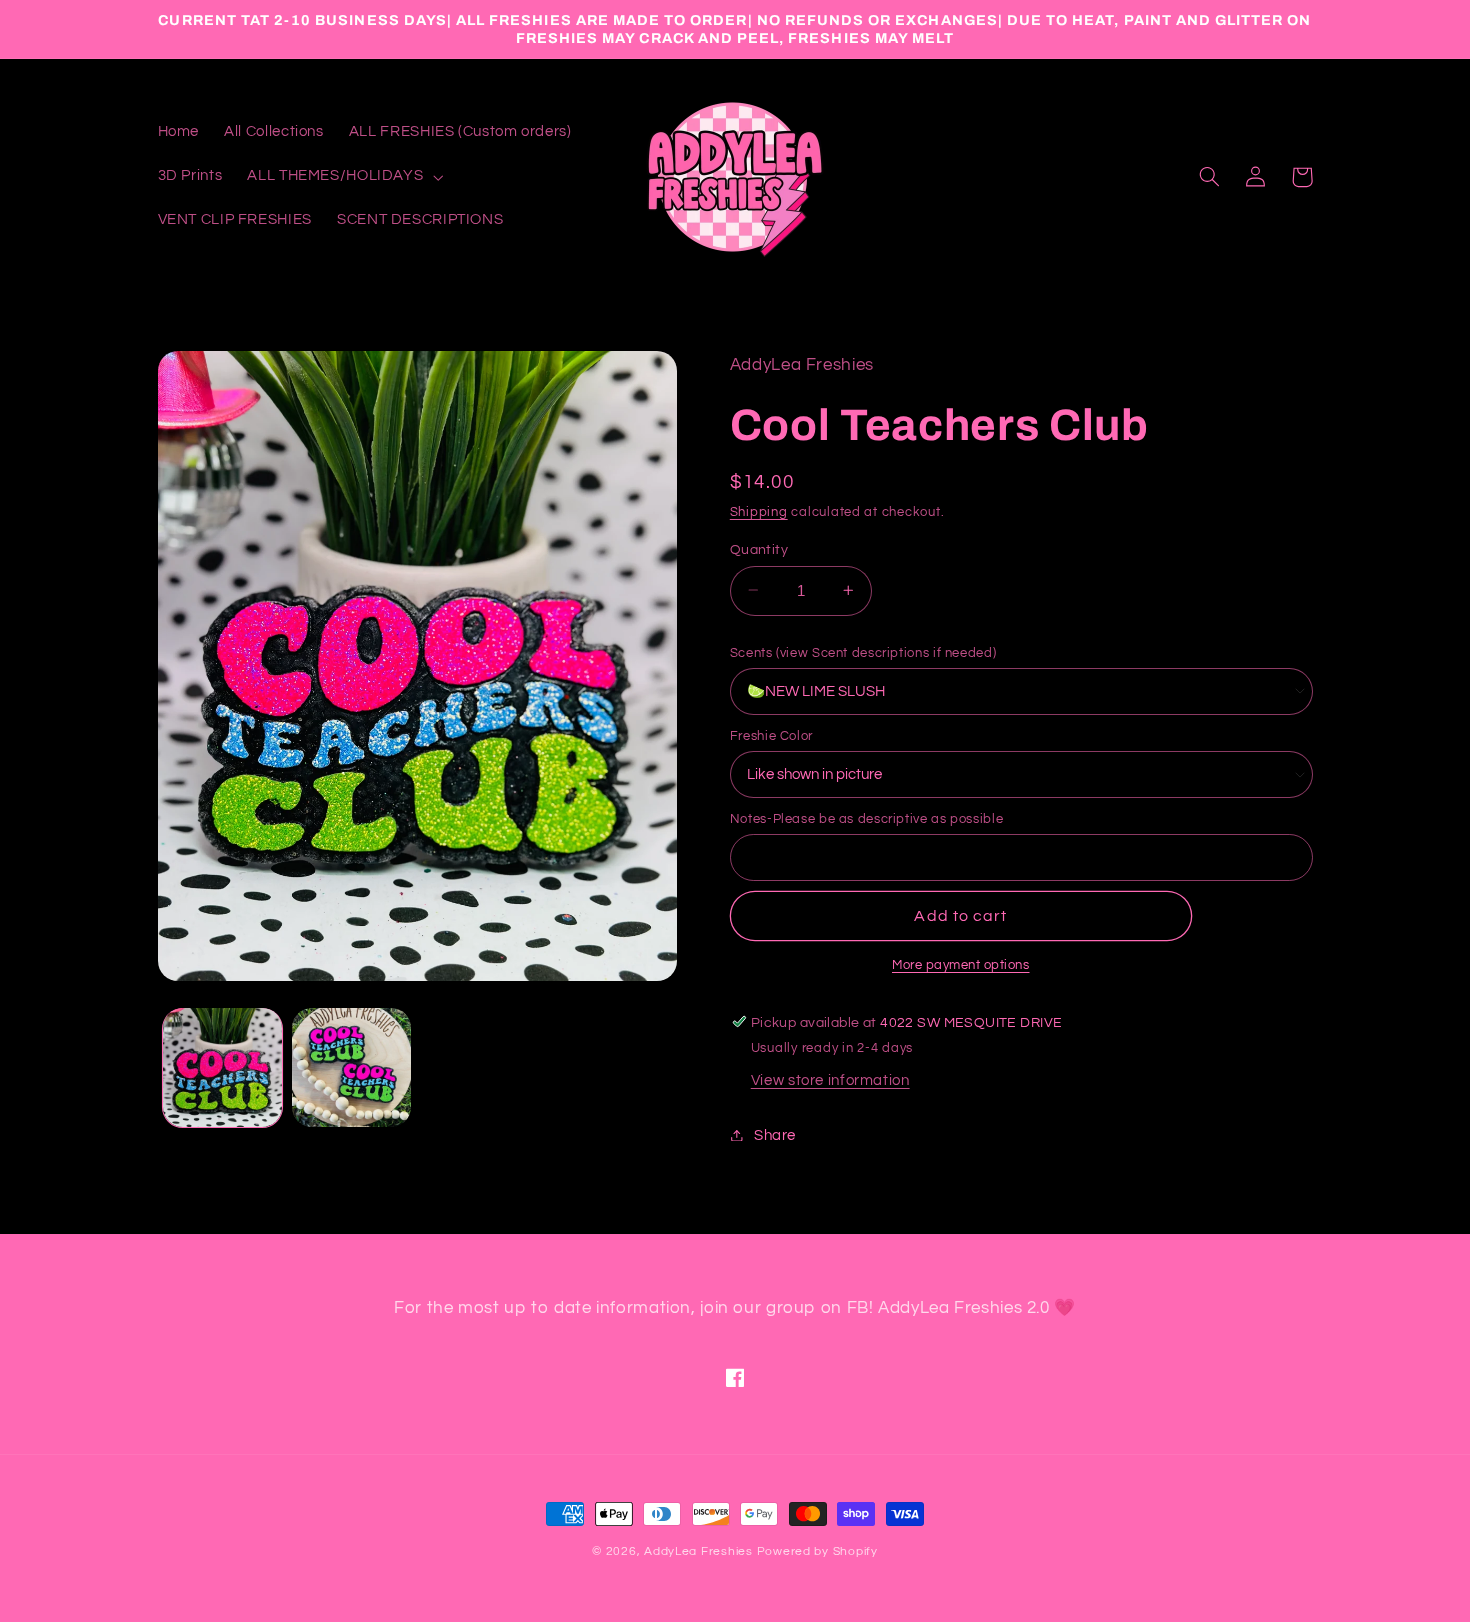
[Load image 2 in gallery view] (351, 1067)
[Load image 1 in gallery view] (222, 1067)
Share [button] (775, 1134)
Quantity (759, 549)
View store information (830, 1080)
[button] (343, 177)
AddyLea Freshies (700, 1551)
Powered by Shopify (817, 1551)
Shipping (759, 511)
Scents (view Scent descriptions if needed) (863, 652)
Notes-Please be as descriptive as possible (866, 818)
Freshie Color (771, 735)
